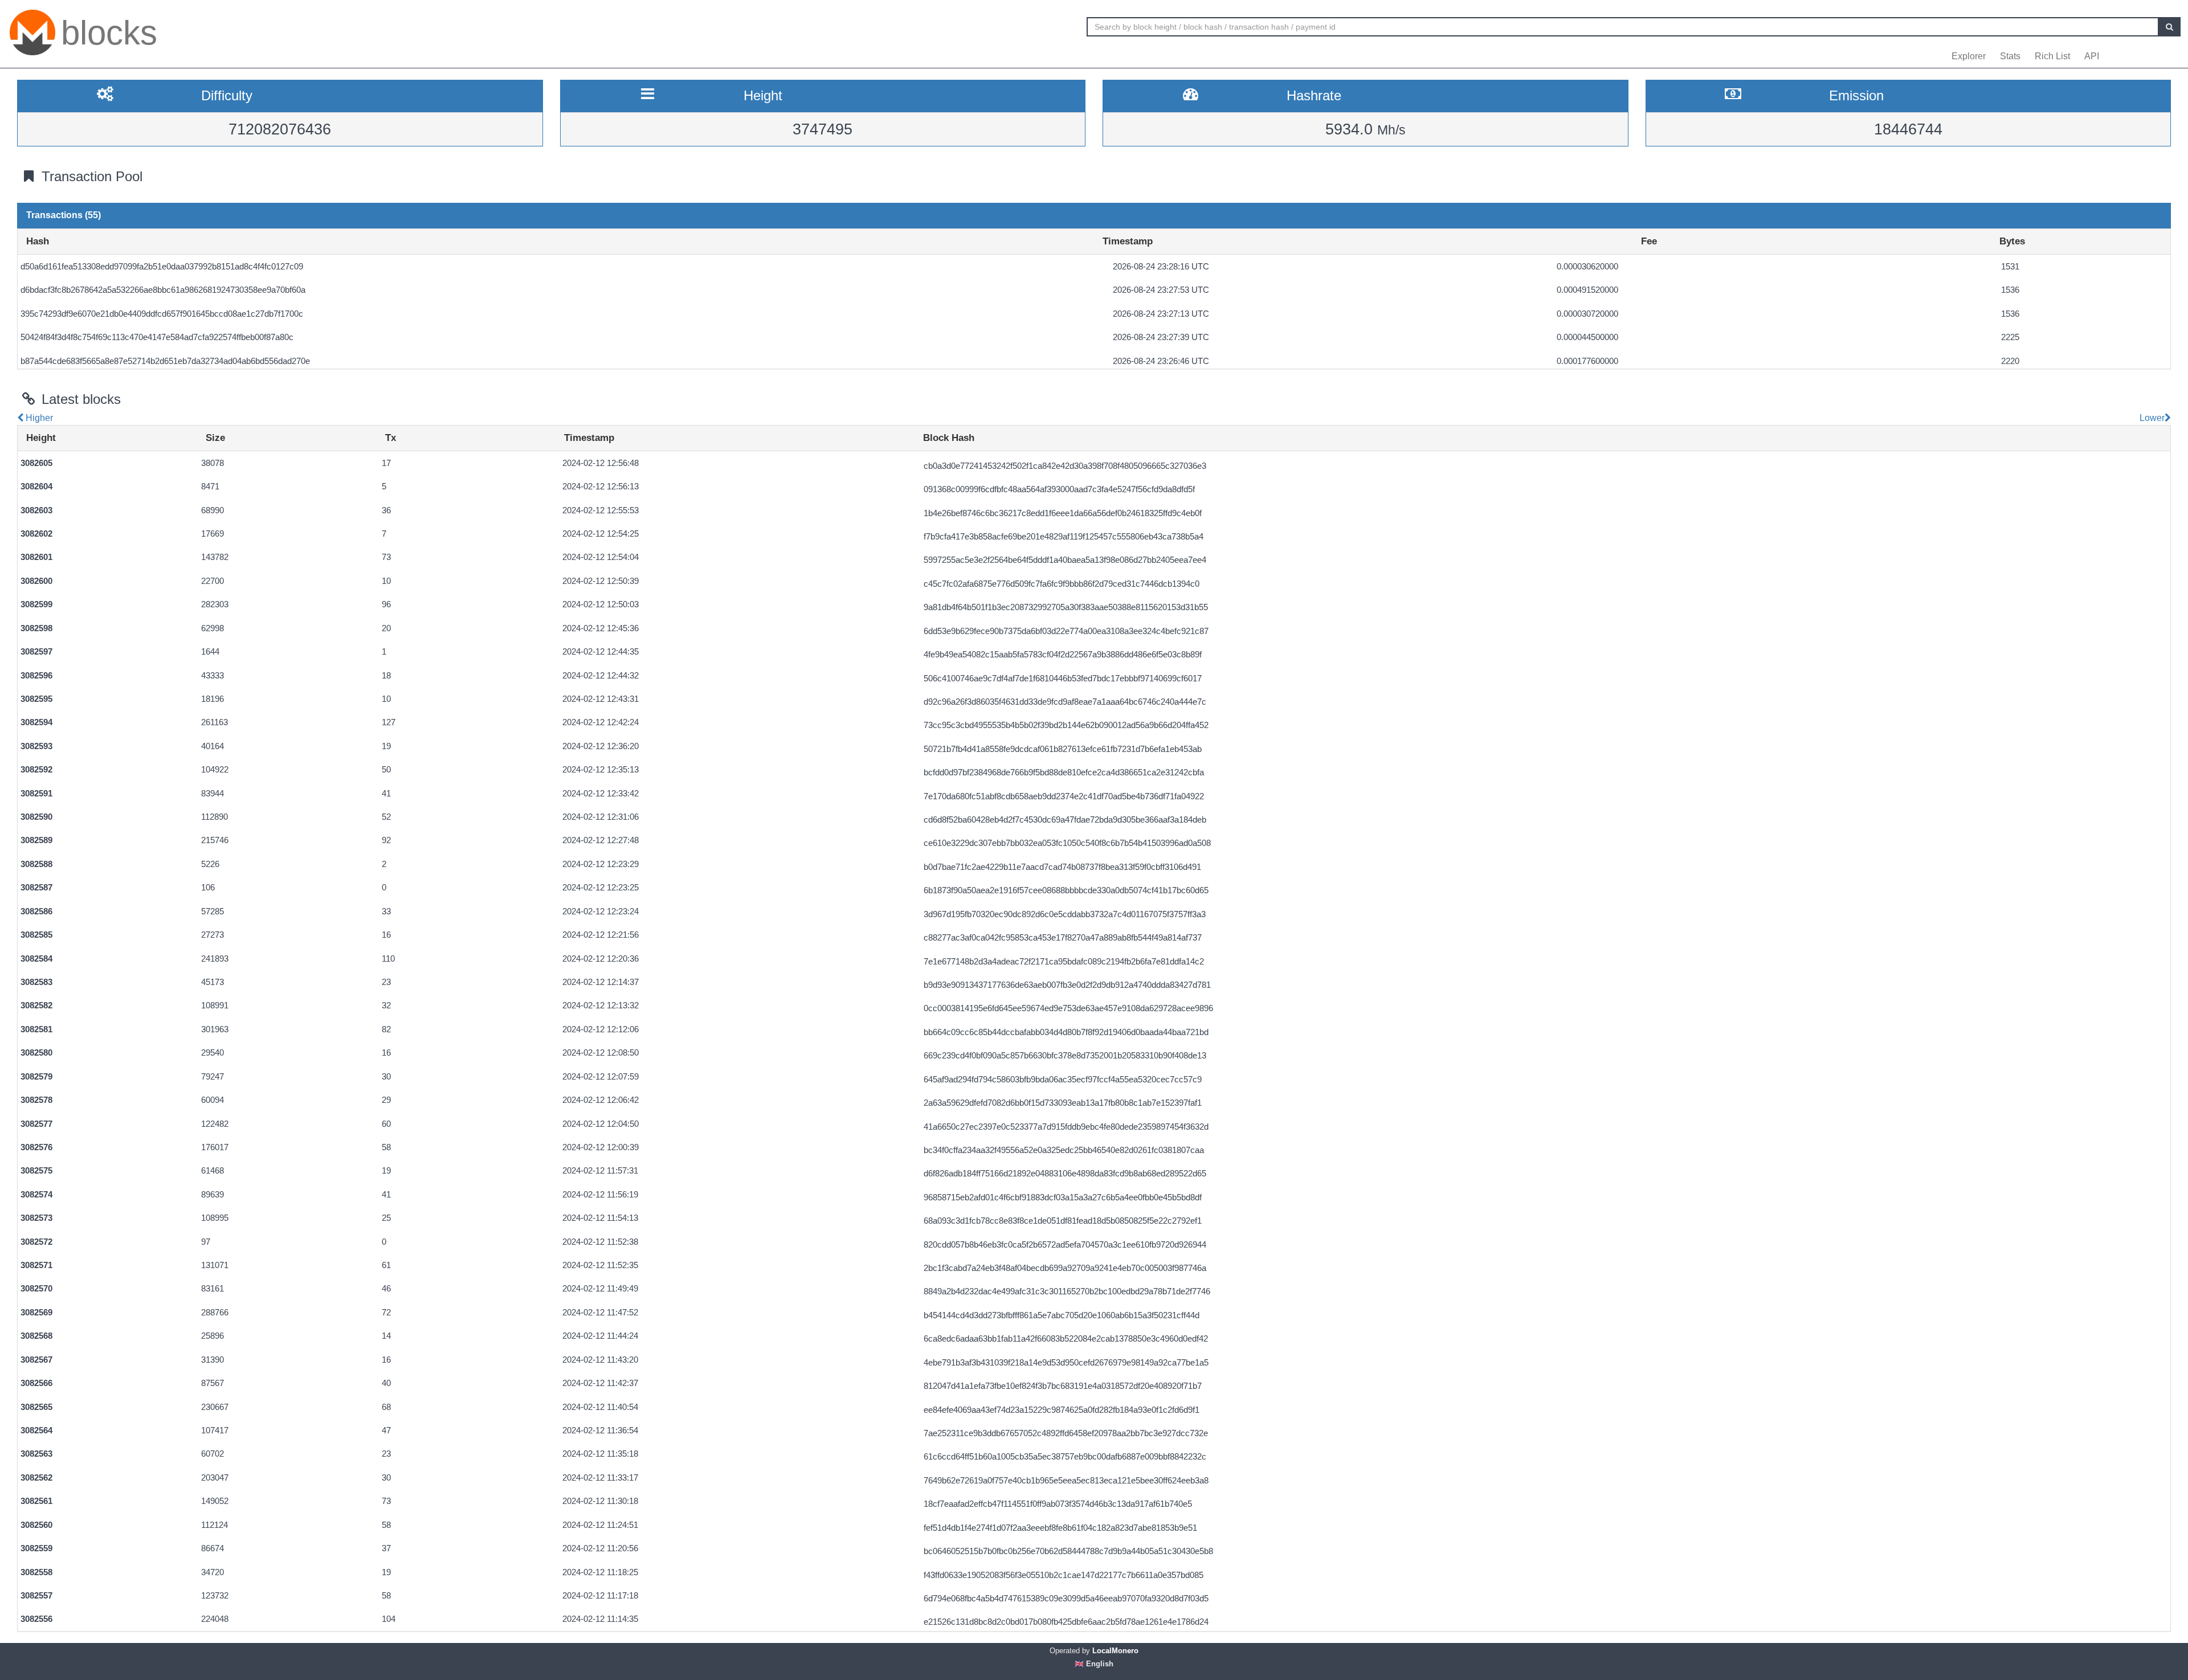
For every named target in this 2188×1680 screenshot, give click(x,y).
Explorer (1969, 56)
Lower (2151, 418)
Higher (38, 418)
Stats (2010, 56)
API (2092, 56)
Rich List (2052, 56)
